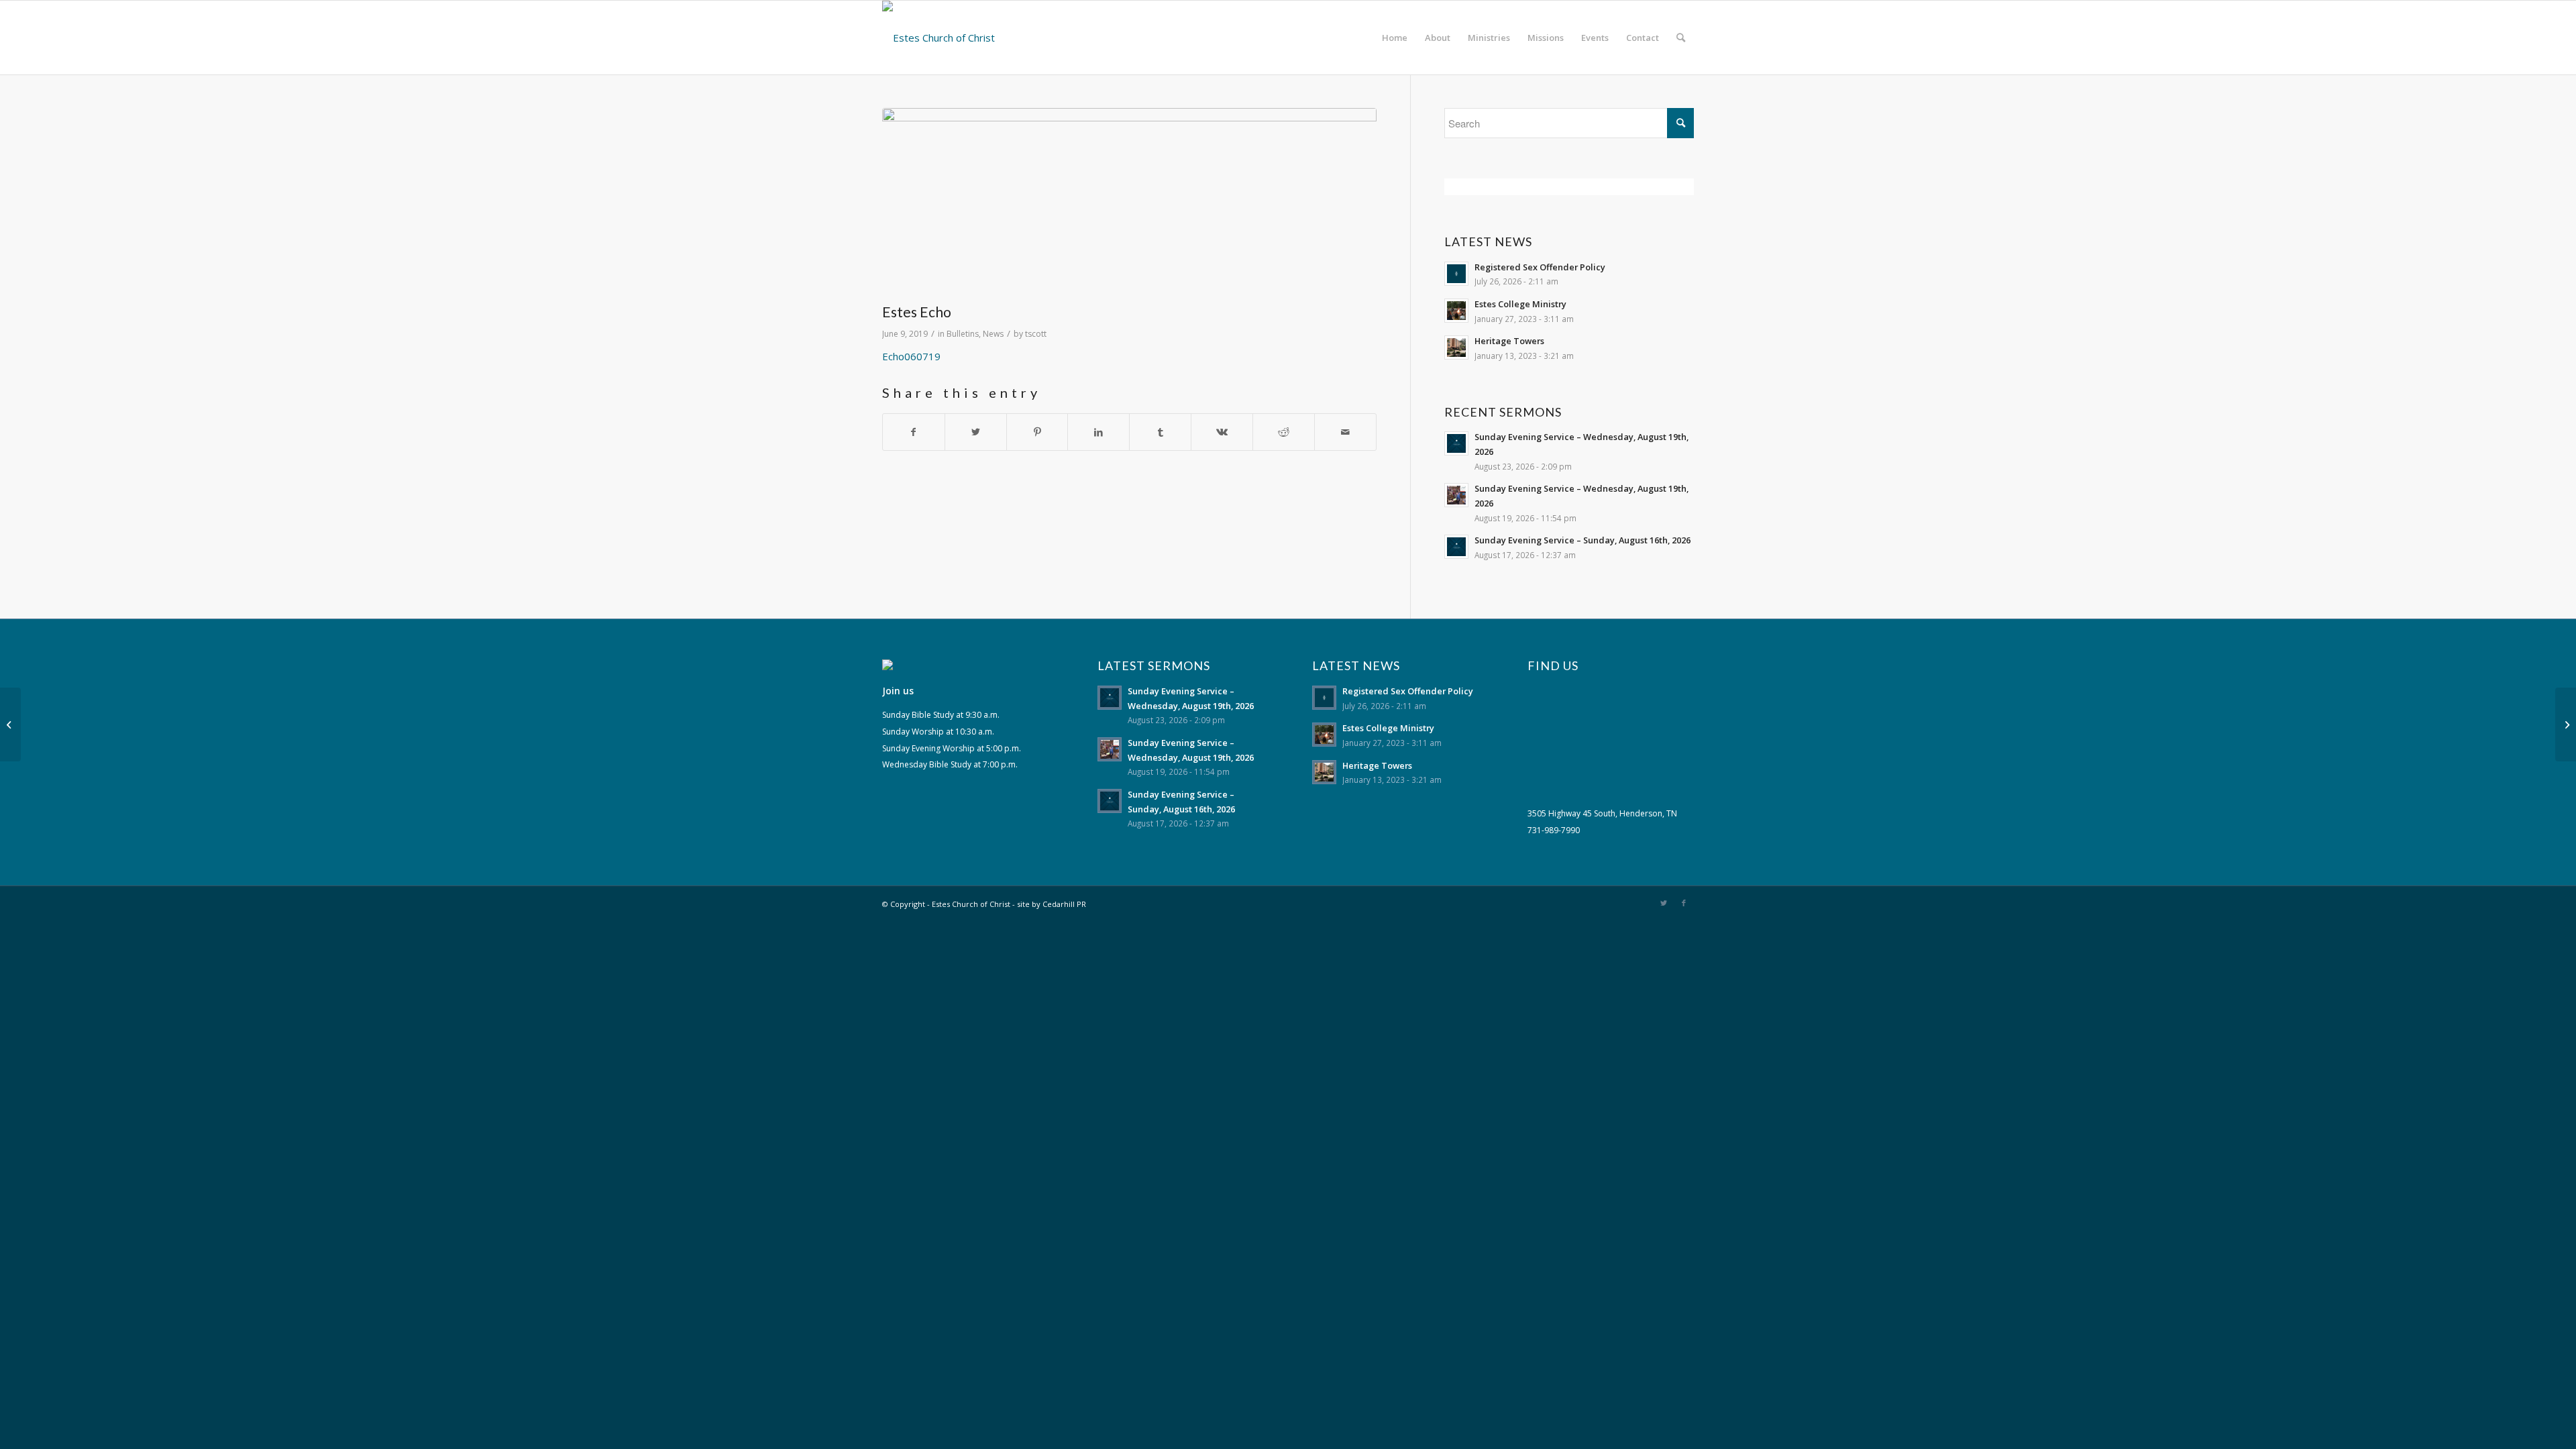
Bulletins (963, 334)
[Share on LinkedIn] (1098, 432)
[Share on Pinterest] (1037, 432)
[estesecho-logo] (1129, 202)
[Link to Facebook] (1684, 903)
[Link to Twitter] (1664, 903)
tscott (1036, 334)
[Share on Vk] (1222, 432)
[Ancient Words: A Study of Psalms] (10, 724)
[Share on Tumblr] (1160, 432)
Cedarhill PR (1064, 904)
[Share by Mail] (1345, 432)
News (993, 334)
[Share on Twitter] (976, 432)
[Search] (1681, 38)
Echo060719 (911, 356)
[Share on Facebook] (914, 432)
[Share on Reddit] (1284, 432)
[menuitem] (1395, 38)
